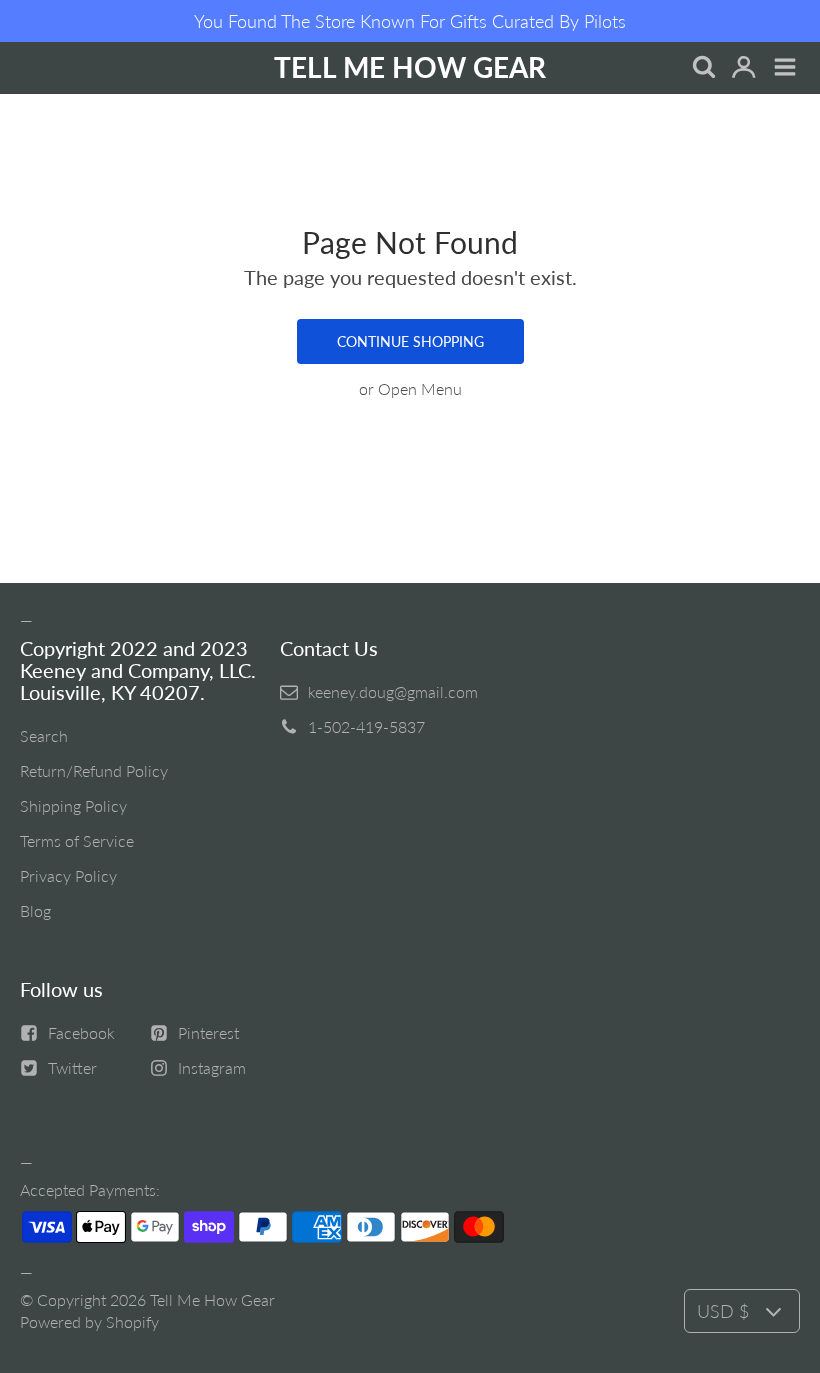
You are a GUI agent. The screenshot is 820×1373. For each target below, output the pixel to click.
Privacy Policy (68, 875)
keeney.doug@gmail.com (393, 691)
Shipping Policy (73, 805)
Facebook (81, 1032)
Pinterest (208, 1032)
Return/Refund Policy (94, 770)
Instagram (212, 1067)
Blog (35, 910)
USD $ (723, 1311)
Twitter (72, 1067)
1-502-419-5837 (366, 726)
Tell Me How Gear (212, 1299)
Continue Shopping (410, 341)
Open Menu (420, 388)
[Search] (702, 68)
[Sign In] (743, 68)
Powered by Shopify (89, 1321)
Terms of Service (77, 840)
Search (44, 735)
